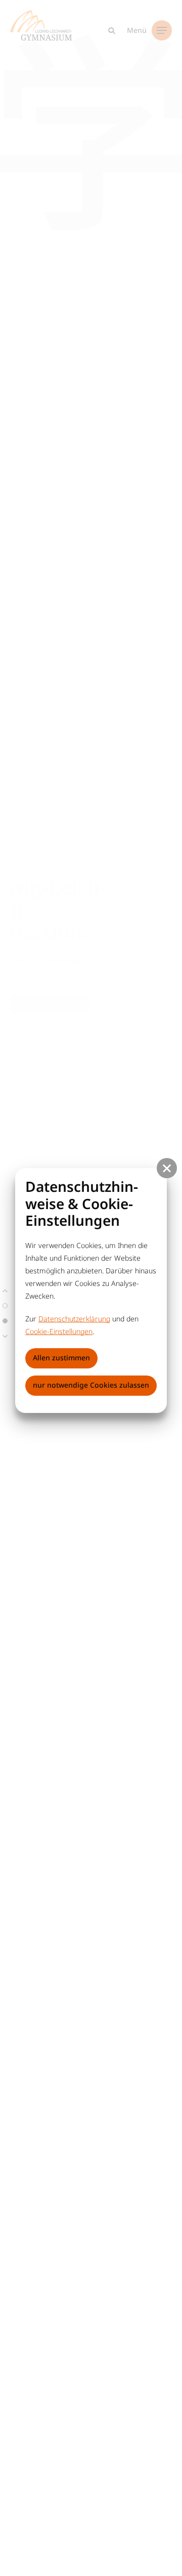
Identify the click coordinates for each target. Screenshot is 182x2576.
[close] (167, 1168)
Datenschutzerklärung (74, 1319)
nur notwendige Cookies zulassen (91, 1385)
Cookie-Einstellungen (59, 1331)
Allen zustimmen (61, 1358)
